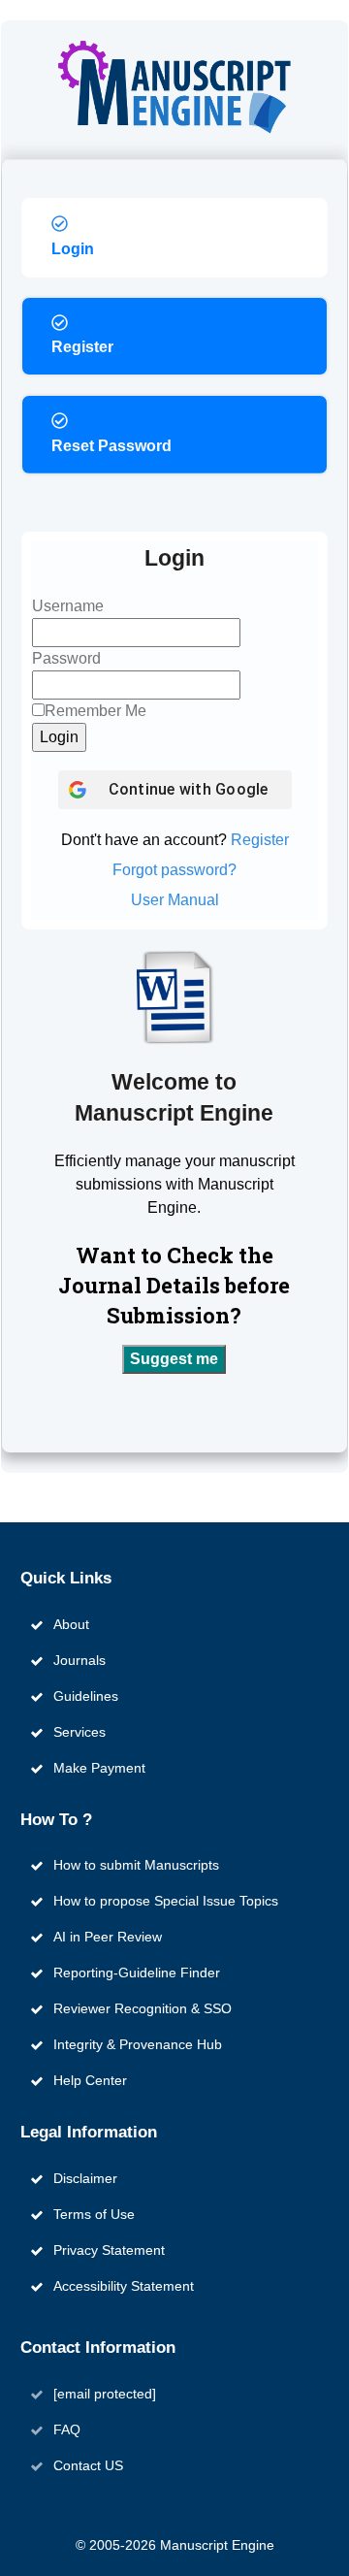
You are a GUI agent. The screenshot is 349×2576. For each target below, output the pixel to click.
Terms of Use (94, 2214)
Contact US (88, 2465)
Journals (79, 1660)
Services (79, 1732)
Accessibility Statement (124, 2286)
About (71, 1624)
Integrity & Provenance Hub (138, 2044)
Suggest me (174, 1359)
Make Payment (99, 1768)
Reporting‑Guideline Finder (137, 1973)
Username (68, 606)
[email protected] (105, 2394)
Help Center (90, 2080)
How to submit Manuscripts (136, 1865)
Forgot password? (174, 870)
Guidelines (86, 1696)
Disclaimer (85, 2178)
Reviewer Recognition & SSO (143, 2008)
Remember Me (95, 711)
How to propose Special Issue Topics (166, 1901)
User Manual (175, 900)
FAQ (67, 2429)
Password (66, 658)
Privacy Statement (109, 2250)
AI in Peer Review (108, 1937)
